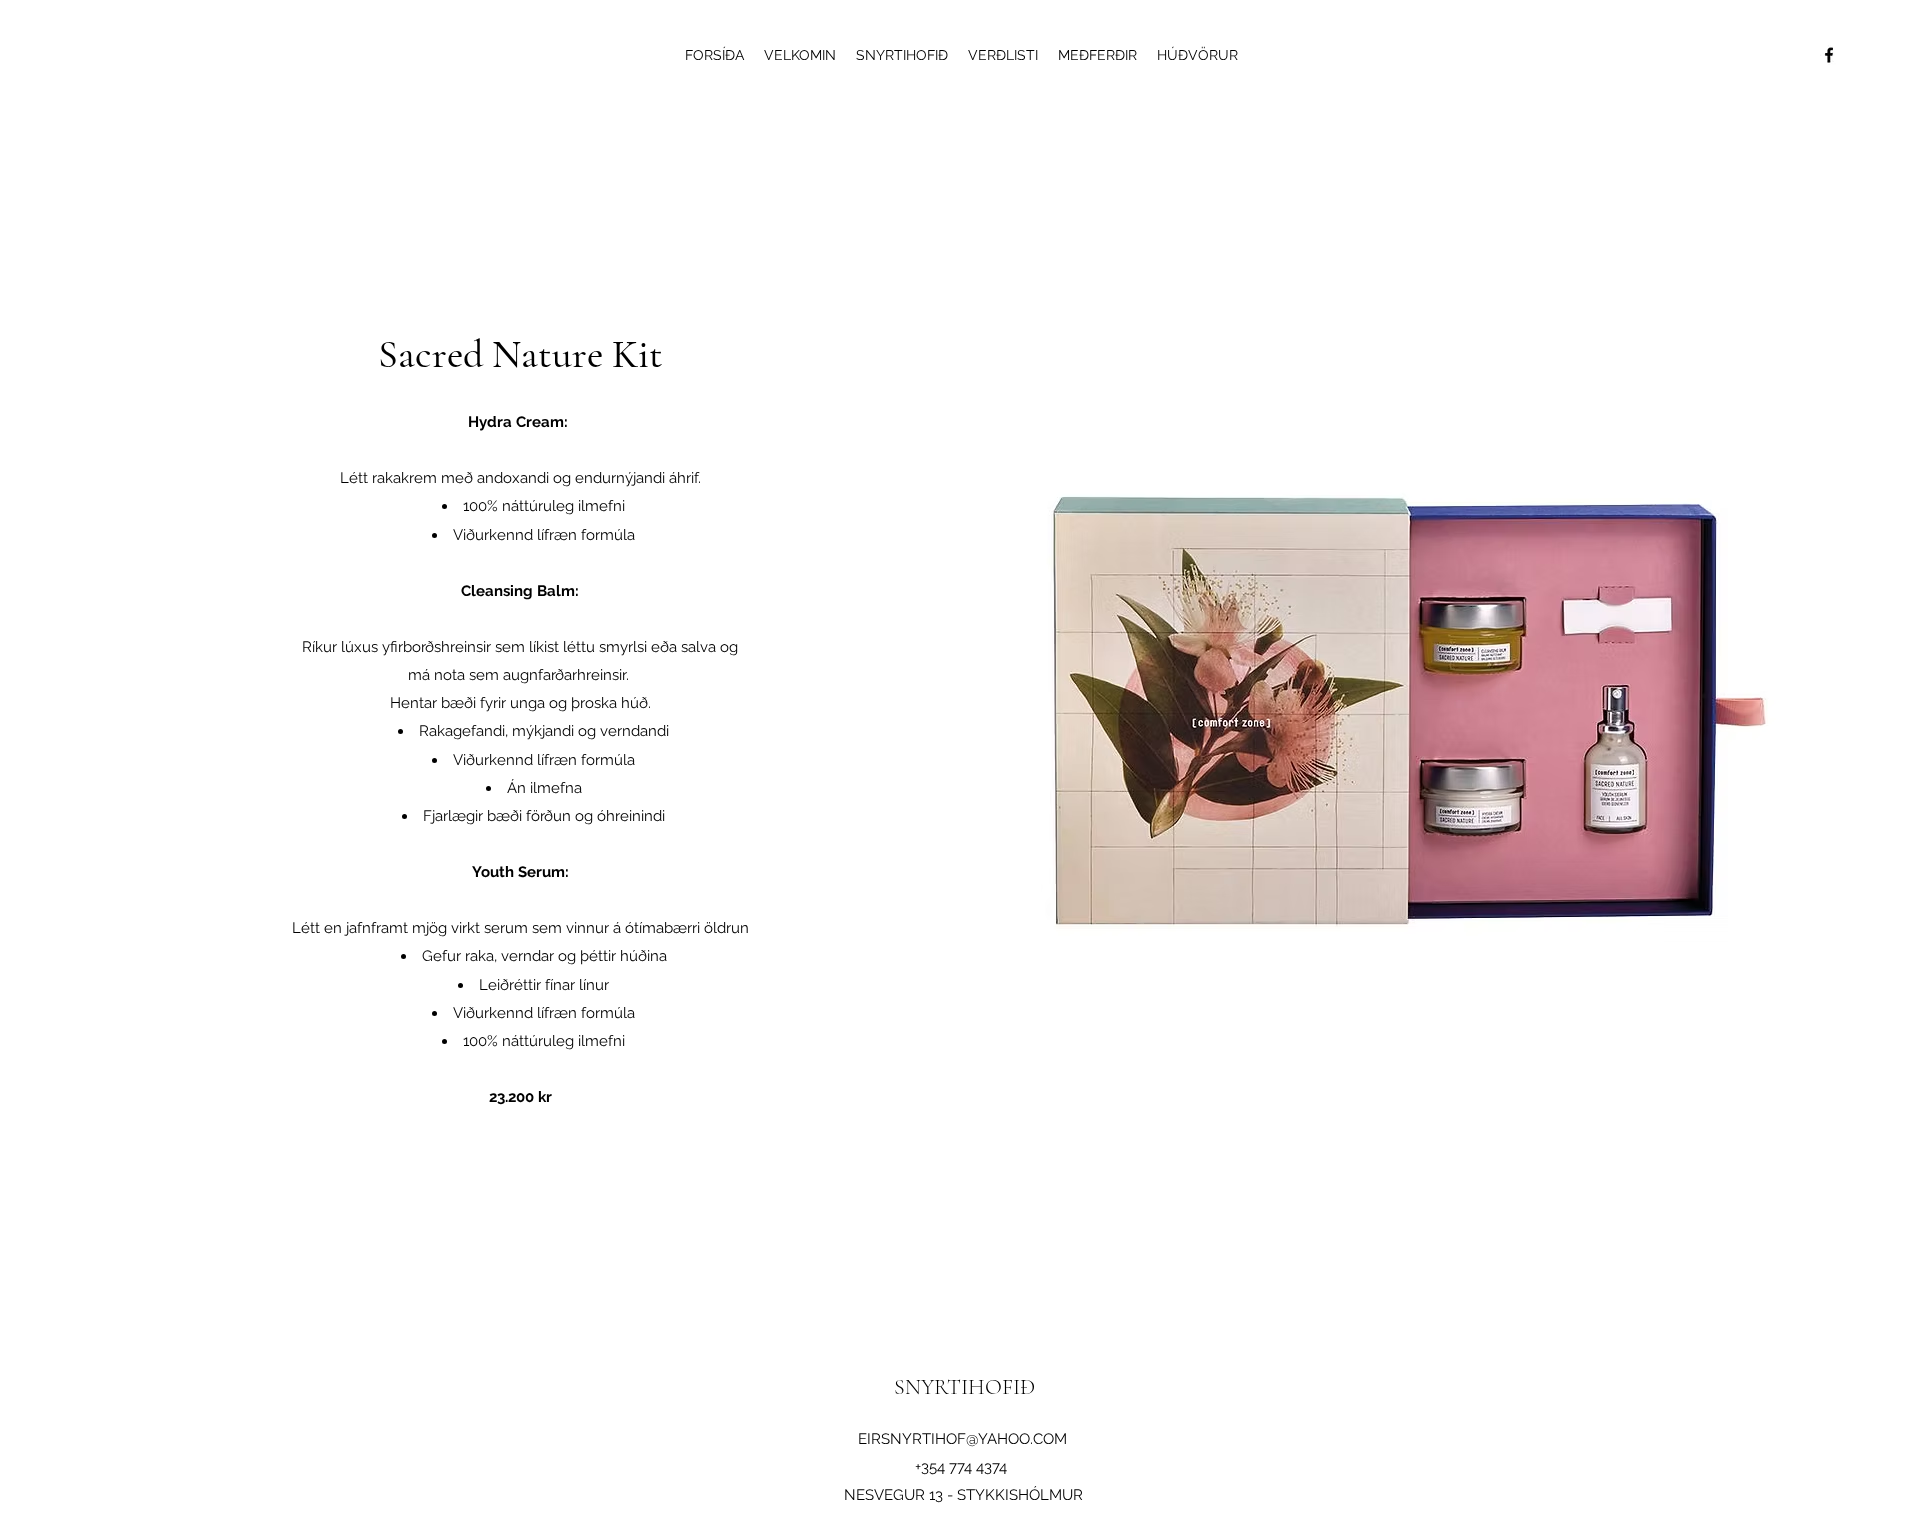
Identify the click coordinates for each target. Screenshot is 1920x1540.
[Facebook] (1829, 55)
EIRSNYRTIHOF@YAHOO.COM (962, 1439)
